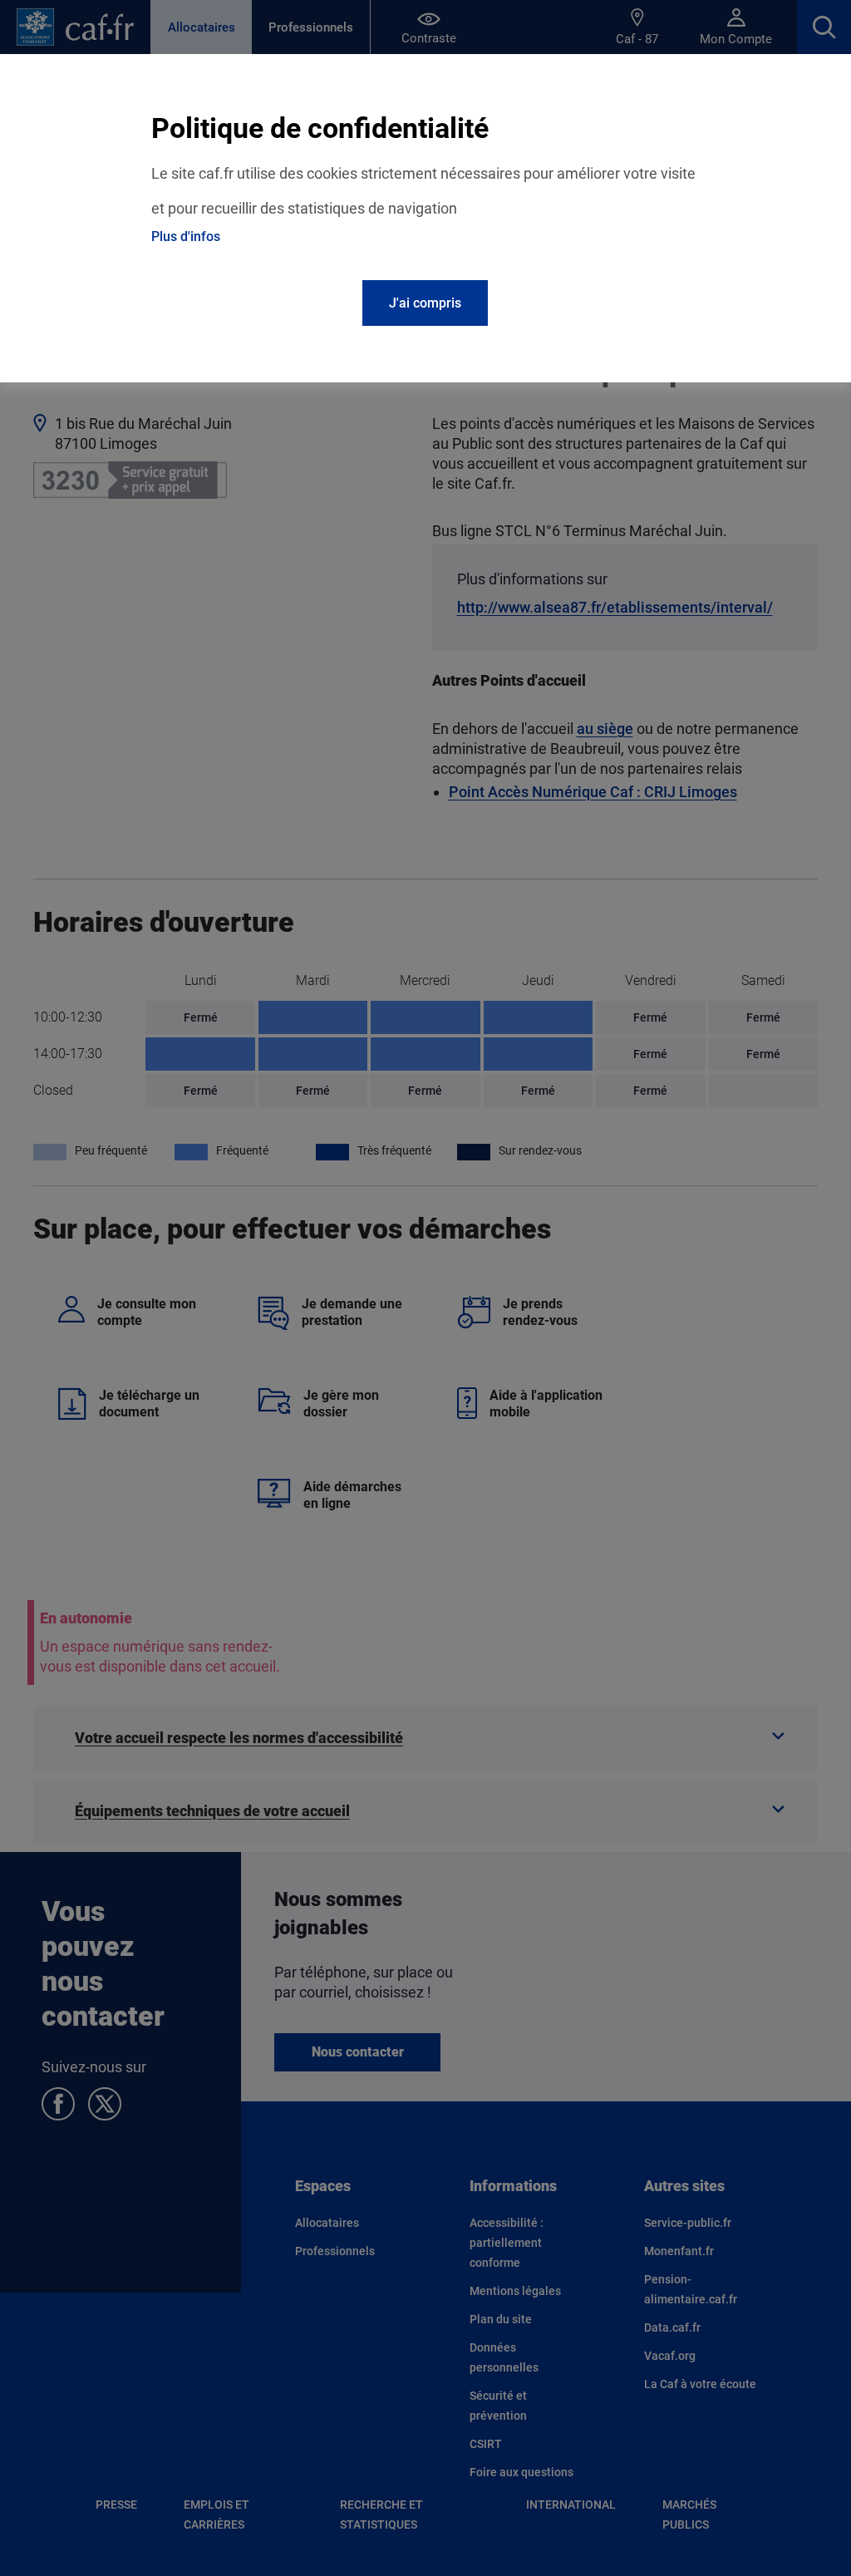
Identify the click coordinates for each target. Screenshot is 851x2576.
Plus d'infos (186, 236)
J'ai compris (425, 303)
